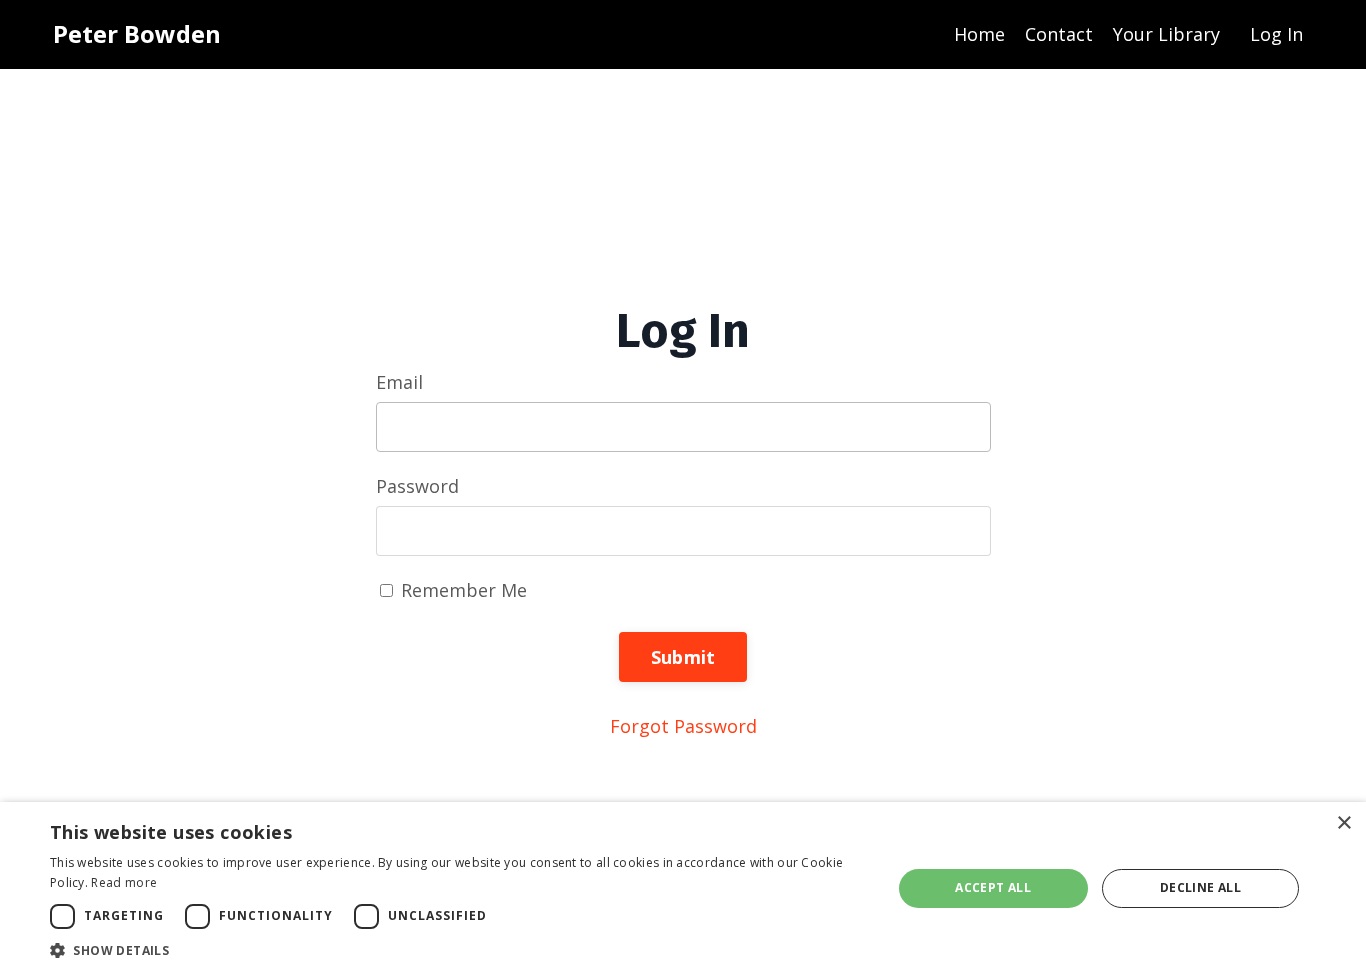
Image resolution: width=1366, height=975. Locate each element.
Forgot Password (683, 726)
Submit (683, 657)
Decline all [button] (1200, 887)
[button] (458, 950)
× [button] (1343, 823)
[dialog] (683, 888)
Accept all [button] (993, 887)
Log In (1276, 34)
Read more (124, 882)
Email (399, 382)
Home (979, 34)
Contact (1059, 34)
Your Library (1166, 34)
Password (417, 486)
